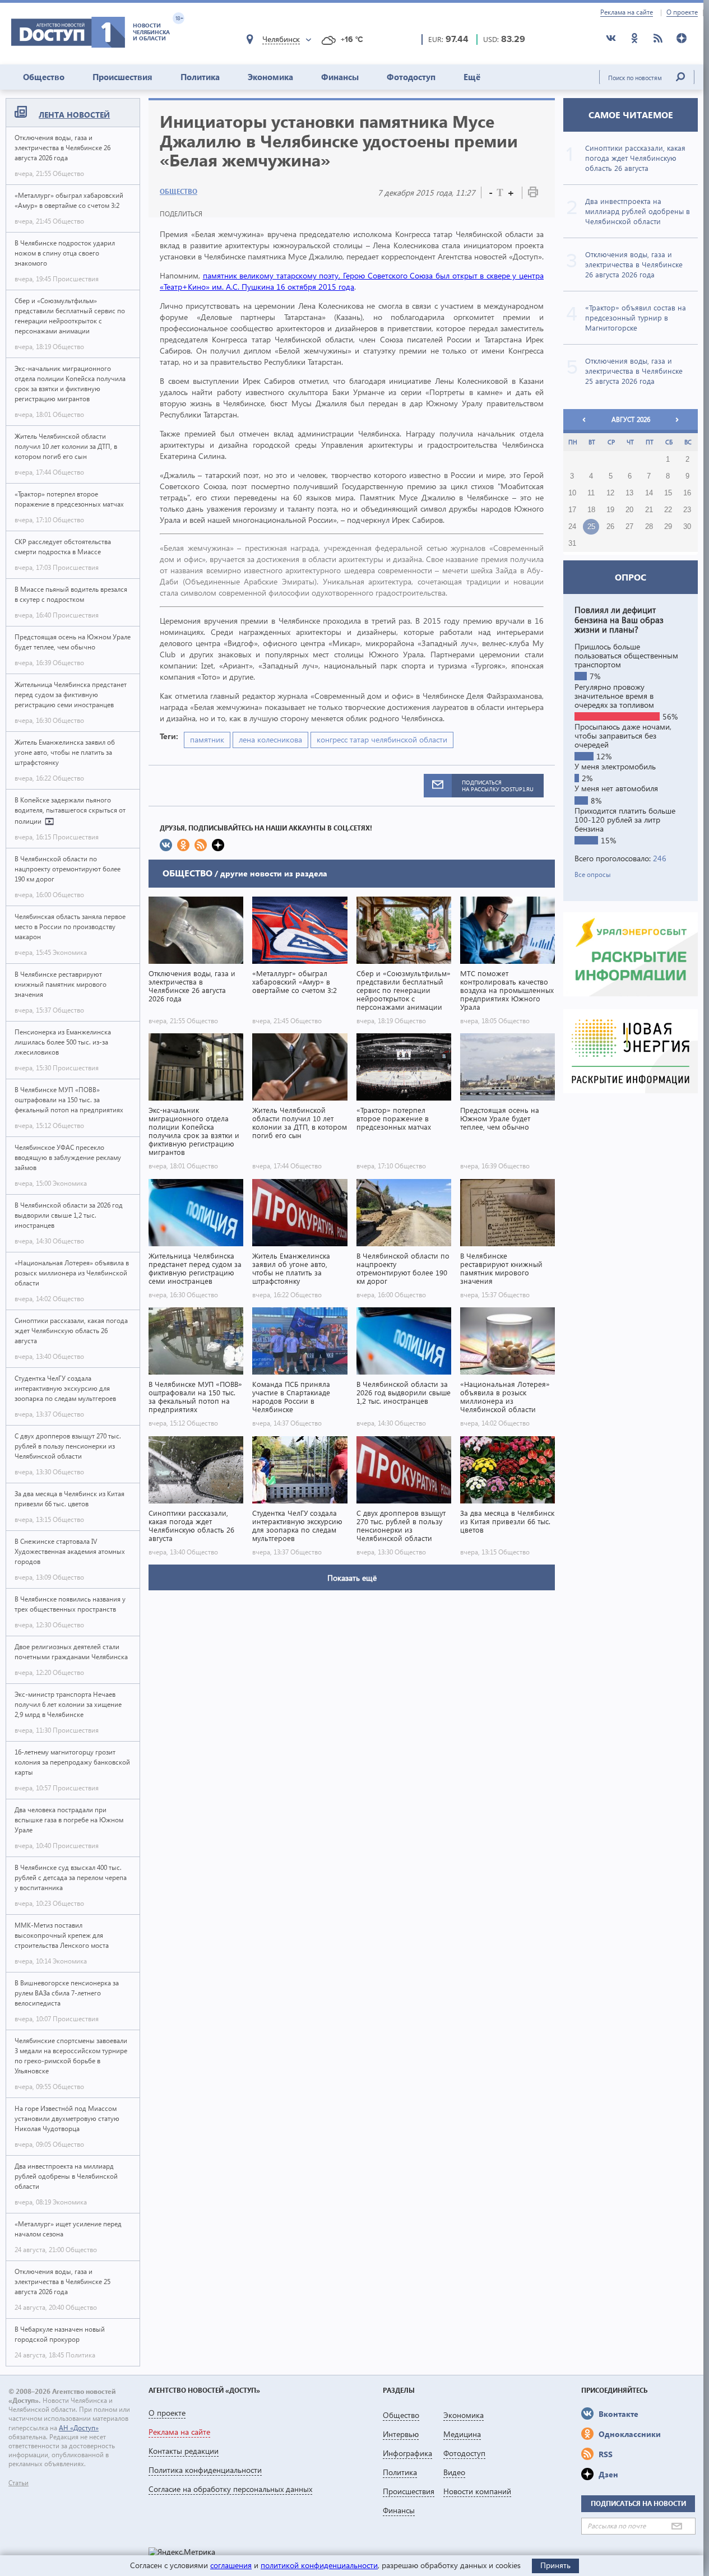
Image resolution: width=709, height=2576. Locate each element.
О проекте (682, 12)
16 (687, 493)
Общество (44, 77)
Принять (555, 2565)
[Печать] (533, 194)
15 (668, 493)
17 (572, 510)
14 (649, 493)
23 (687, 510)
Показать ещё (352, 1578)
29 (668, 527)
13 (629, 493)
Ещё (472, 77)
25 (591, 527)
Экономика (270, 77)
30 (687, 527)
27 (629, 527)
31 (572, 544)
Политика (200, 77)
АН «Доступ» (79, 2428)
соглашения (231, 2565)
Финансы (340, 77)
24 (572, 527)
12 (610, 493)
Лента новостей (74, 115)
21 (649, 510)
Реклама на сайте (627, 12)
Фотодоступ (411, 77)
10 (572, 493)
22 (668, 510)
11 (591, 493)
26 (610, 527)
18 (591, 510)
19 (610, 510)
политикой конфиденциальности (319, 2565)
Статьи (18, 2483)
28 (649, 527)
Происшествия (122, 77)
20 (629, 510)
